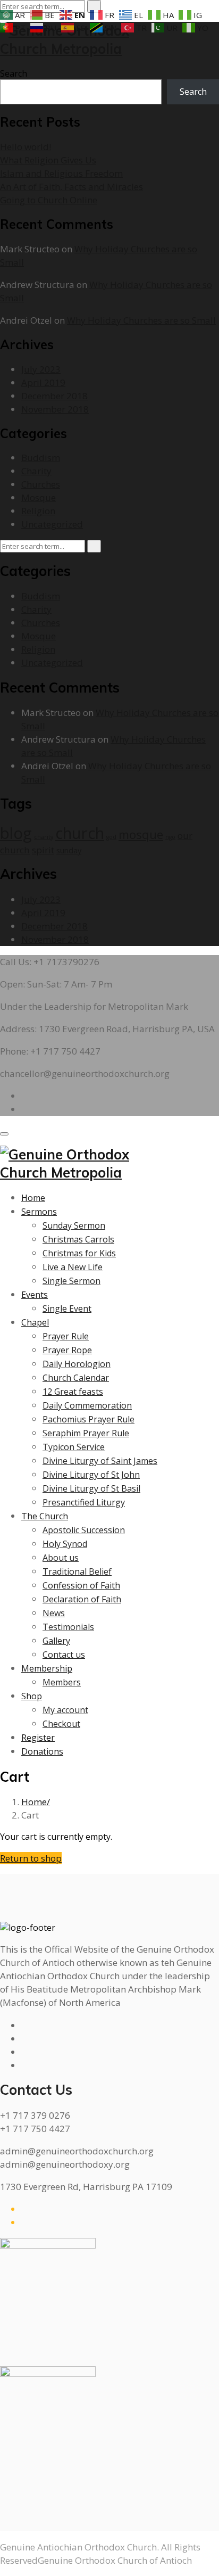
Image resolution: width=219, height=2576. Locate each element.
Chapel (35, 1322)
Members (62, 1682)
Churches (41, 484)
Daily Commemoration (87, 1405)
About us (61, 1558)
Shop (32, 1696)
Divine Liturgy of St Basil (91, 1488)
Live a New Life (73, 1267)
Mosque (39, 497)
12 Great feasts (73, 1392)
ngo (170, 837)
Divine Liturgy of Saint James (100, 1461)
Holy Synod (65, 1544)
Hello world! (26, 147)
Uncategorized (52, 524)
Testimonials (68, 1627)
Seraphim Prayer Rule (86, 1433)
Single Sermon (71, 1281)
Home (33, 1198)
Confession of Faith (81, 1585)
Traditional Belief (77, 1571)
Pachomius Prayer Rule (89, 1419)
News (54, 1613)
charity (44, 837)
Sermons (39, 1212)
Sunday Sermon (74, 1225)
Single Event (67, 1308)
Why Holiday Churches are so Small (141, 320)
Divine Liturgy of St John (91, 1475)
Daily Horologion (77, 1364)
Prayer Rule (66, 1336)
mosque (141, 834)
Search (14, 73)
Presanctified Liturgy (84, 1502)
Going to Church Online (49, 200)
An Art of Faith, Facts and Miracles (71, 187)
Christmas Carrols (78, 1239)
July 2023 (41, 369)
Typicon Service (74, 1447)
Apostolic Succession (84, 1530)
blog (16, 833)
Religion (38, 511)
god (111, 837)
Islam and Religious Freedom (61, 173)
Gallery (56, 1641)
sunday (69, 850)
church (80, 833)
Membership (47, 1668)
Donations (42, 1751)
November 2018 (55, 409)
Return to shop (31, 1858)
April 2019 (43, 382)
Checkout (61, 1724)
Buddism (41, 458)
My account (65, 1710)
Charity (36, 471)
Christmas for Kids (79, 1253)
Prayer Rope (67, 1350)
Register (38, 1738)
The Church (45, 1516)
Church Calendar (76, 1378)
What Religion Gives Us (48, 160)
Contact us (64, 1655)
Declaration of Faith (82, 1599)
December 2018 (54, 396)
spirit (43, 850)
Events (35, 1295)
